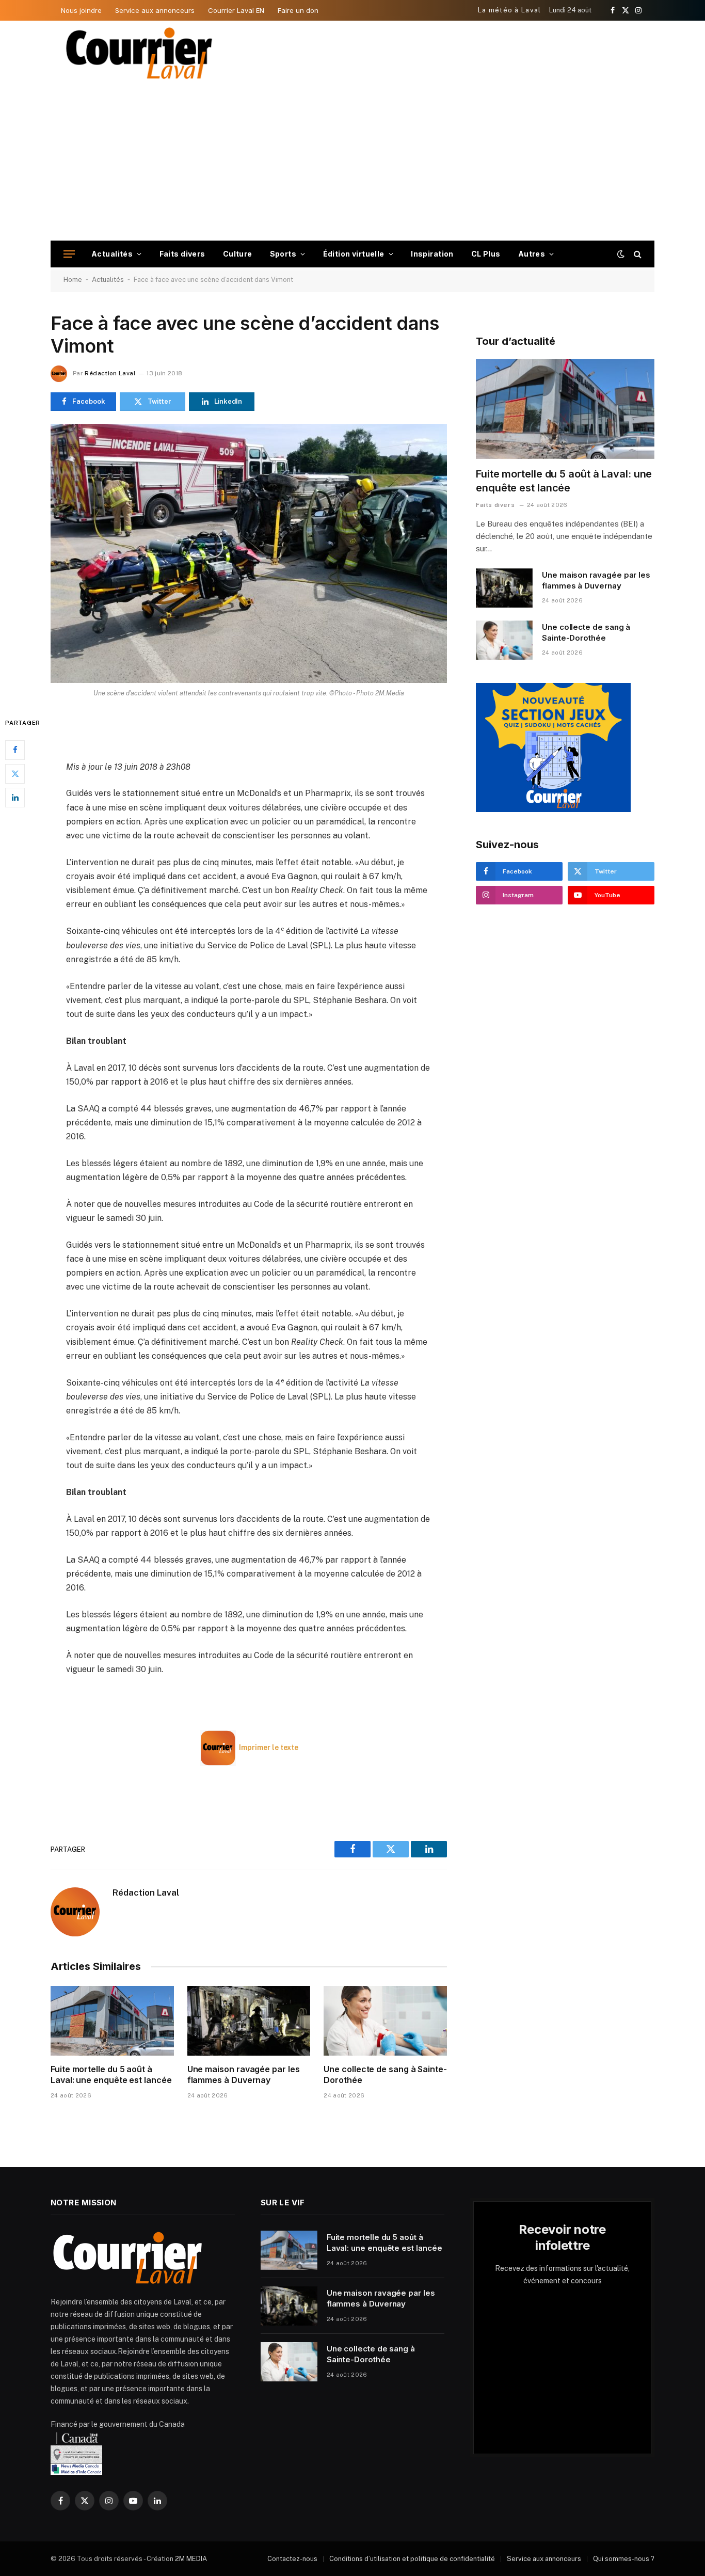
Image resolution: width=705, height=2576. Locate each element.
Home (73, 280)
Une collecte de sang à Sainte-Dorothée (385, 2075)
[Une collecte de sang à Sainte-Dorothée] (385, 2021)
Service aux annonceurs (155, 10)
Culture (238, 254)
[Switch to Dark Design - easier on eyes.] (621, 254)
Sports (283, 254)
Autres (532, 254)
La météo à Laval (510, 10)
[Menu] (69, 254)
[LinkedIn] (15, 797)
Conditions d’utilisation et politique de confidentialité (412, 2559)
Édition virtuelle (354, 254)
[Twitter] (15, 773)
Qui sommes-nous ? (624, 2559)
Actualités (112, 254)
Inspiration (432, 254)
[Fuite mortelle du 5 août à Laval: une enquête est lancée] (112, 2021)
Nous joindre (81, 10)
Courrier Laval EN (236, 10)
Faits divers (182, 254)
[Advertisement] (352, 163)
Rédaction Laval (110, 373)
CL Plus (486, 254)
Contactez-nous (292, 2559)
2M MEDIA (191, 2559)
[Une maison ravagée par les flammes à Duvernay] (249, 2021)
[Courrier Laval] (139, 53)
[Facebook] (15, 750)
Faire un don (298, 10)
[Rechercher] (637, 254)
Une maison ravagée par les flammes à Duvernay (244, 2075)
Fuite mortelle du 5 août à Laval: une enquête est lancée (111, 2075)
